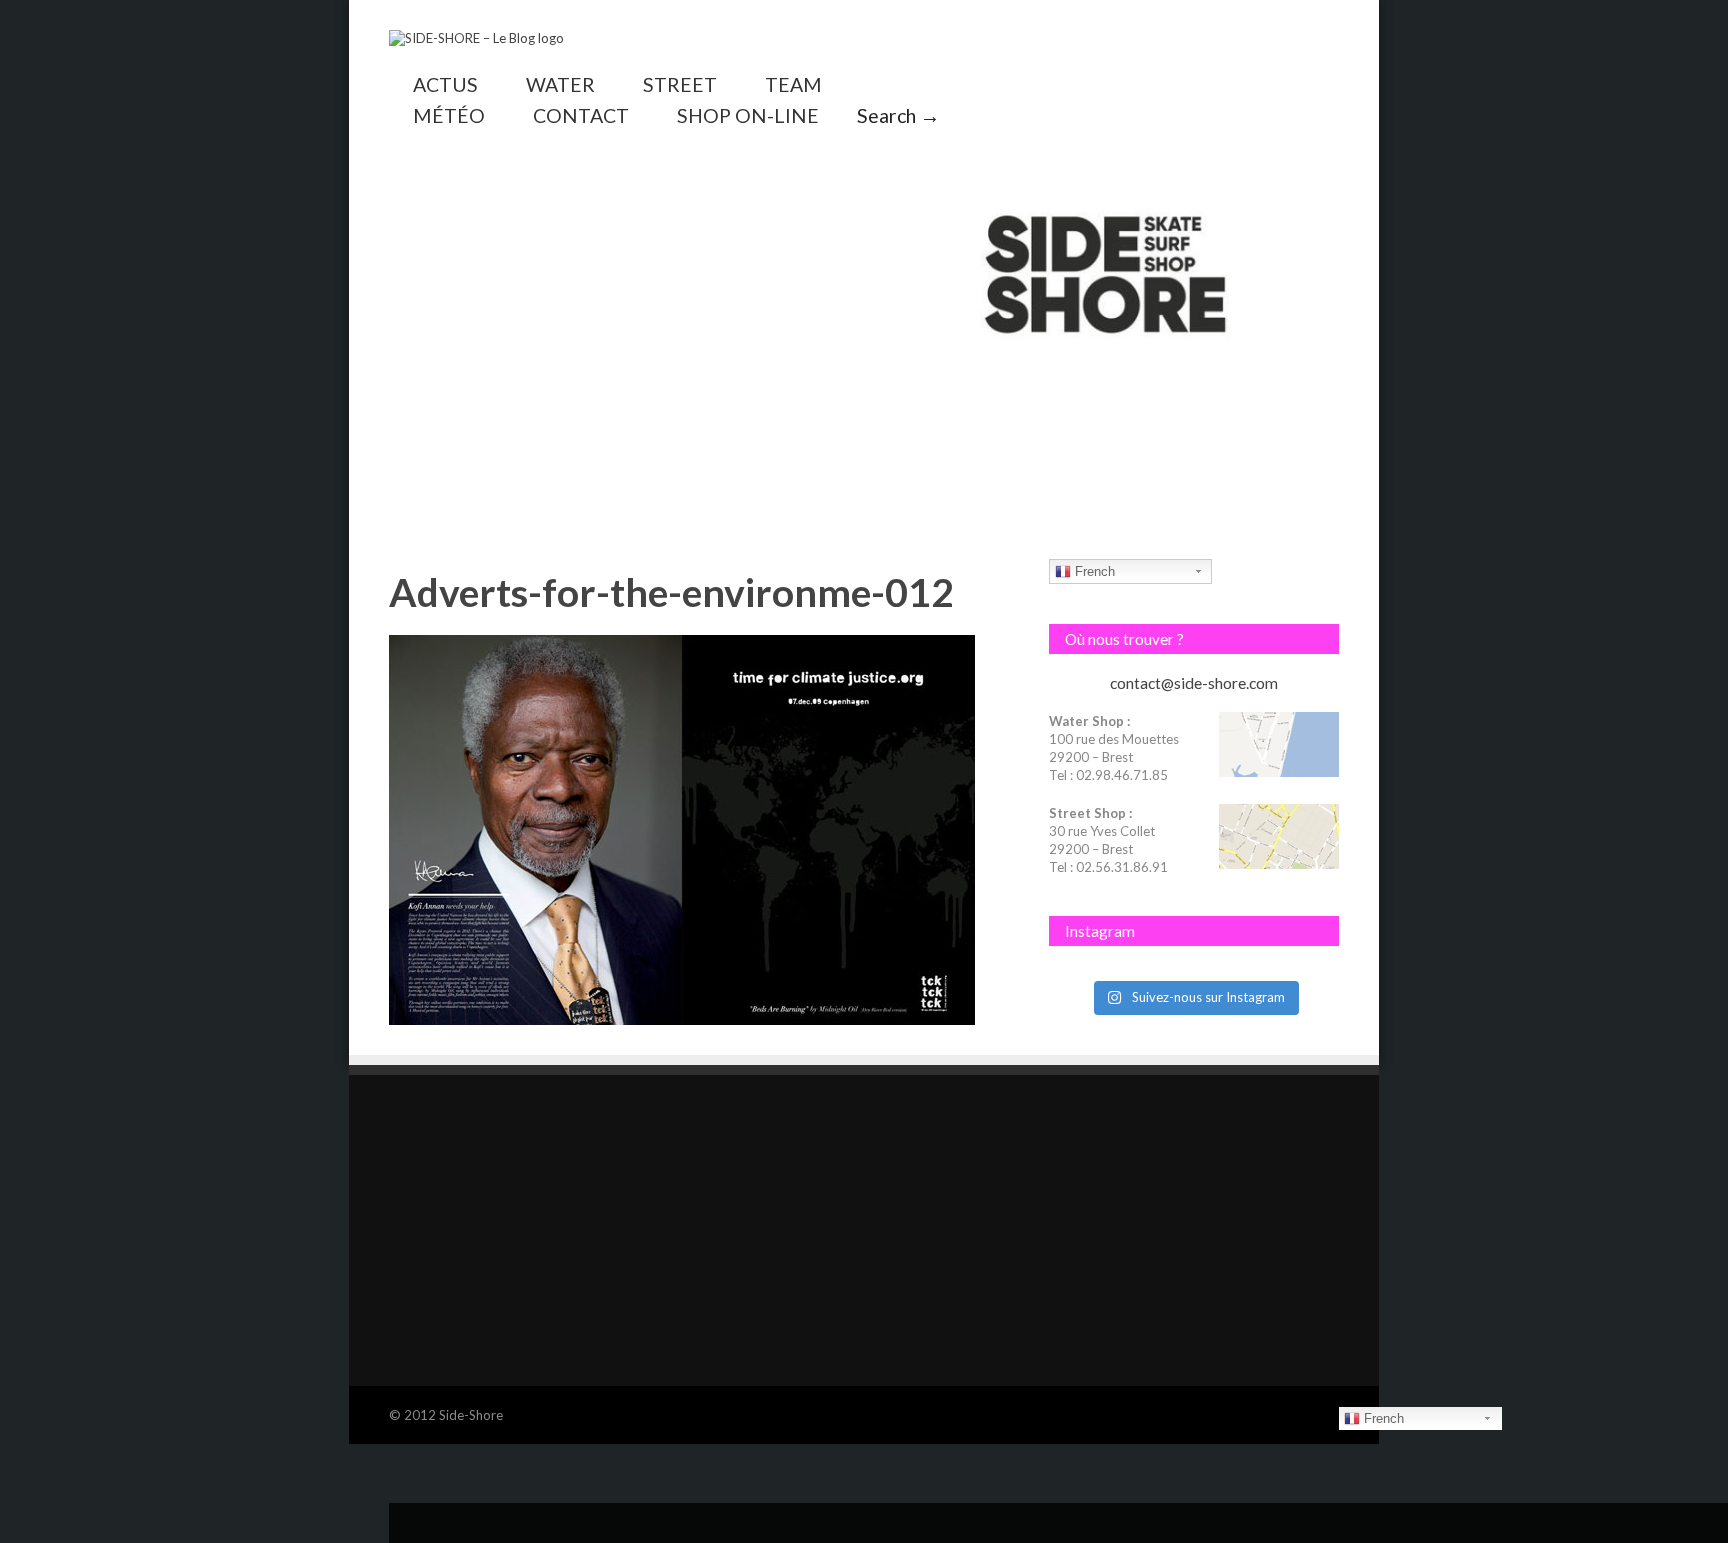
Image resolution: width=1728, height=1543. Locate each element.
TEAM (793, 84)
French (1093, 571)
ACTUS (445, 84)
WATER (560, 84)
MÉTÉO (449, 115)
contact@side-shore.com (1194, 683)
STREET (680, 84)
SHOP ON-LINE (748, 115)
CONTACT (581, 115)
